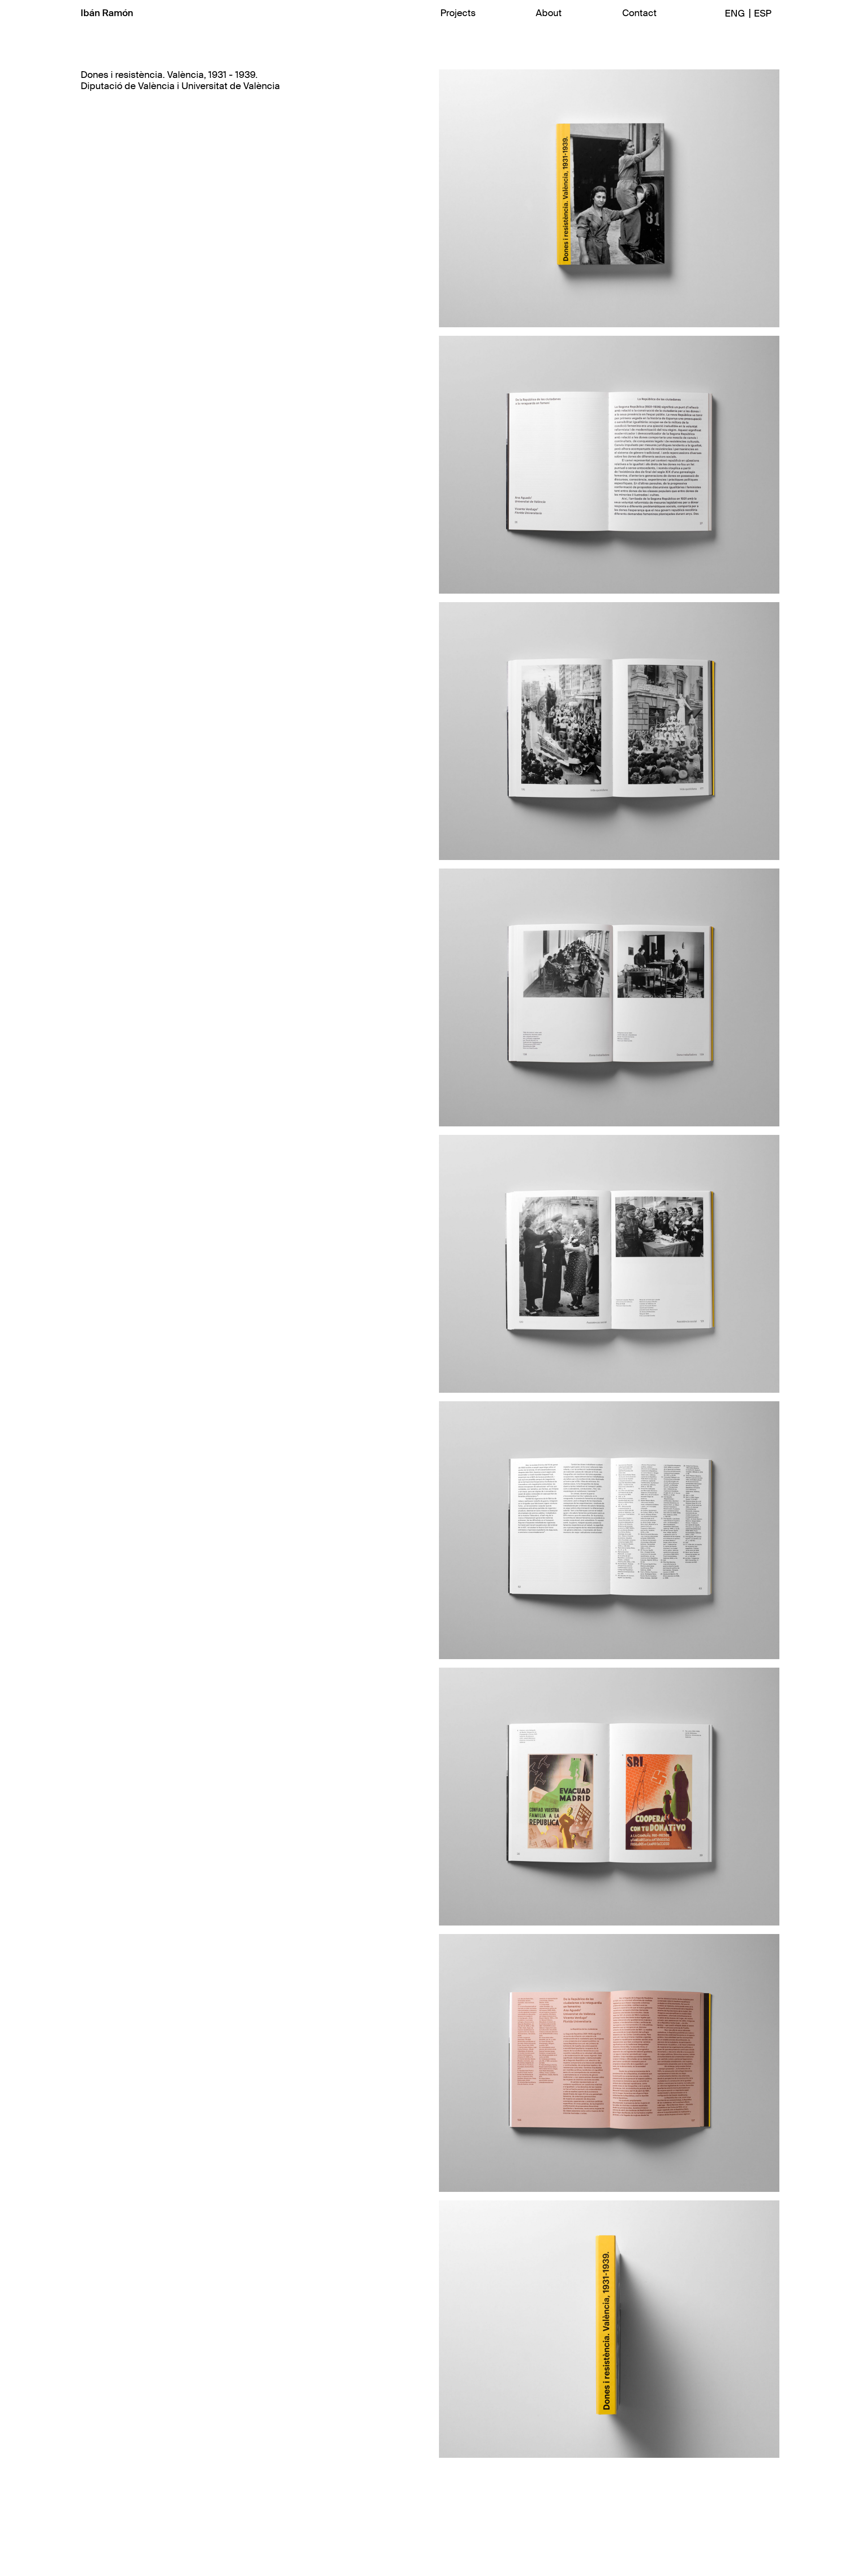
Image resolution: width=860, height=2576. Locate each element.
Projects (458, 13)
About (549, 13)
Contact (639, 13)
